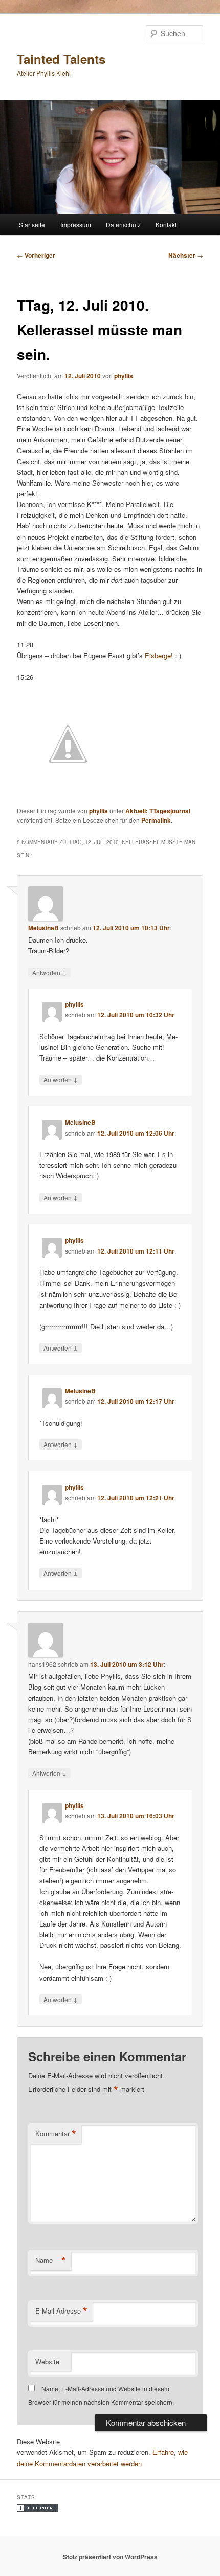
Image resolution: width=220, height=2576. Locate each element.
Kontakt (166, 224)
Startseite (32, 224)
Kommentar (56, 2134)
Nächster (186, 255)
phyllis (124, 376)
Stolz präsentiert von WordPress (110, 2557)
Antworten (49, 972)
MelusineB (43, 928)
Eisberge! (159, 655)
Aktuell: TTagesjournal (158, 811)
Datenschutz (123, 224)
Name (51, 2260)
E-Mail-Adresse (61, 2311)
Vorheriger (36, 255)
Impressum (76, 224)
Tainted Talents (61, 59)
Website (47, 2361)
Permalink (156, 820)
